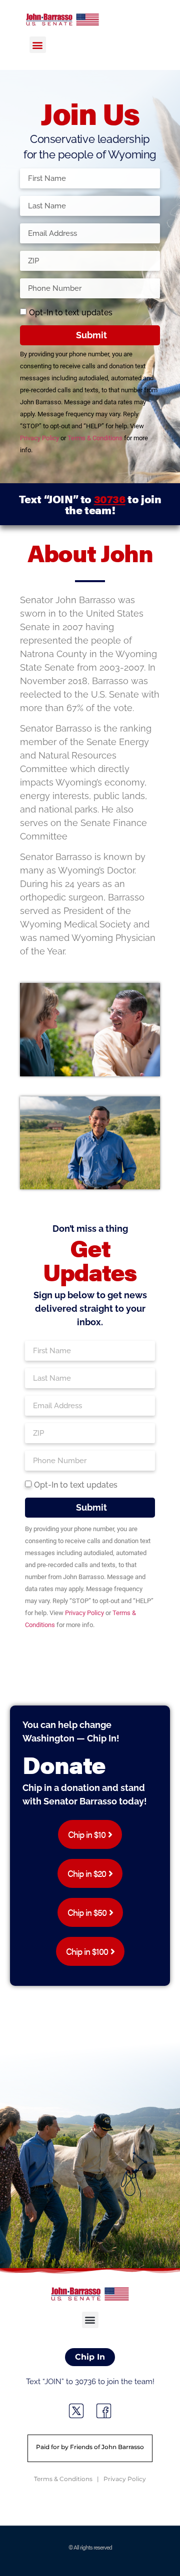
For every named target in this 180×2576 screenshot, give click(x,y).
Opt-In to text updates (71, 313)
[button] (38, 45)
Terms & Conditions (95, 438)
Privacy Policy (39, 438)
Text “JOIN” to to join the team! (90, 504)
